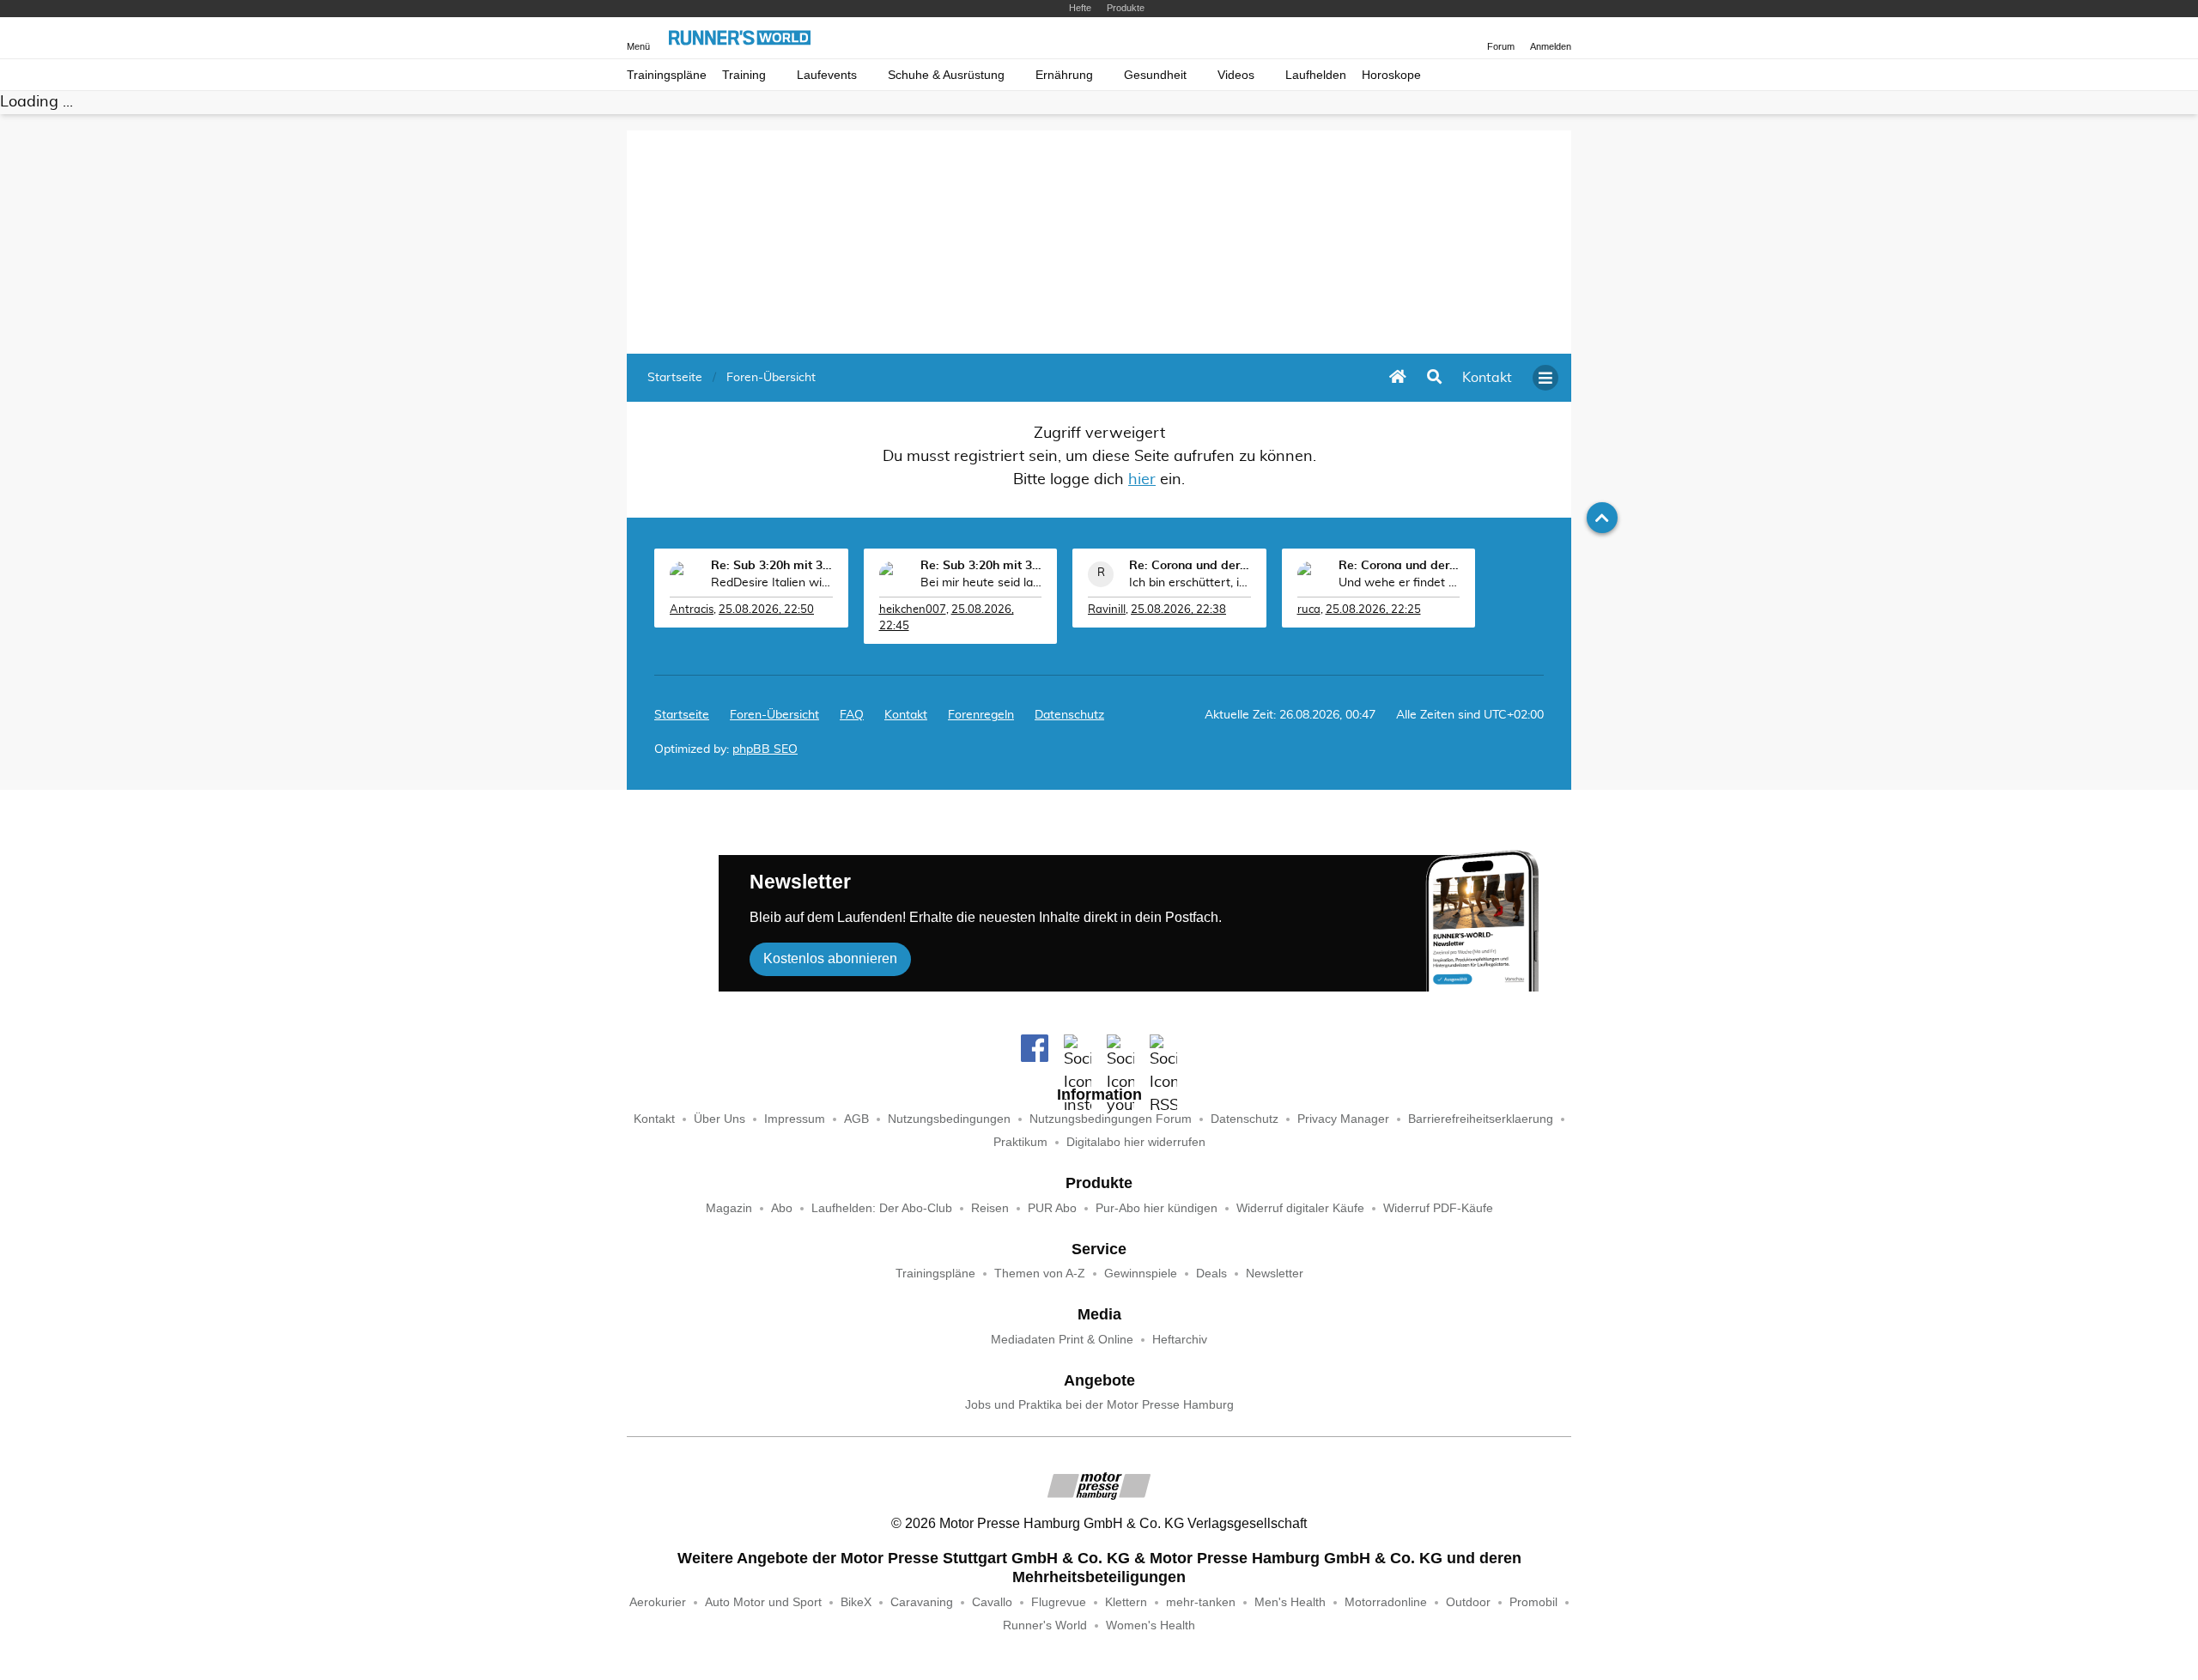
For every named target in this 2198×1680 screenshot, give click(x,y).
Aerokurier (658, 1602)
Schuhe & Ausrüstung (946, 75)
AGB (856, 1119)
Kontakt (654, 1119)
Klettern (1126, 1602)
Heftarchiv (1180, 1340)
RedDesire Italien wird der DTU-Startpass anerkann (772, 583)
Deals (1211, 1274)
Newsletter (1275, 1274)
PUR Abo (1052, 1208)
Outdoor (1468, 1602)
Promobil (1533, 1602)
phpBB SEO (765, 749)
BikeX (856, 1602)
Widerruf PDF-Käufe (1438, 1208)
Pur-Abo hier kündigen (1157, 1208)
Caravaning (922, 1602)
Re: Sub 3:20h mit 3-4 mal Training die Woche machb (772, 566)
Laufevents (827, 75)
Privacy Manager (1343, 1119)
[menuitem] (1487, 378)
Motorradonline (1386, 1602)
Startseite (682, 715)
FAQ (852, 715)
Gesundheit (1155, 75)
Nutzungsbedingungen (949, 1119)
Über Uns (720, 1119)
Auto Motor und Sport (763, 1602)
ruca (1309, 610)
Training (744, 75)
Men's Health (1290, 1602)
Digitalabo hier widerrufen (1136, 1142)
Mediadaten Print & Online (1062, 1340)
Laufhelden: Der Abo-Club (882, 1208)
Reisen (990, 1208)
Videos (1236, 75)
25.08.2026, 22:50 (766, 610)
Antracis (692, 610)
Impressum (795, 1119)
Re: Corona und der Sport (1190, 566)
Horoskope (1391, 75)
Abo (782, 1208)
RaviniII (1107, 610)
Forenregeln (981, 715)
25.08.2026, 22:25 (1373, 610)
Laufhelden (1316, 75)
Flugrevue (1059, 1602)
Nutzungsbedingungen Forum (1111, 1119)
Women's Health (1151, 1625)
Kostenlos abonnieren (830, 958)
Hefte (1080, 8)
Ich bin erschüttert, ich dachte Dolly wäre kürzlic (1190, 583)
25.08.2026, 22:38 (1178, 610)
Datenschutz (1069, 715)
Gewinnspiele (1141, 1274)
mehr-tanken (1201, 1602)
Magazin (729, 1208)
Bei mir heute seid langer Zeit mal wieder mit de (981, 583)
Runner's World (1045, 1625)
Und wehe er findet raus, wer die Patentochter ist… (1400, 583)
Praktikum (1020, 1142)
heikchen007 (913, 610)
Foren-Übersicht (774, 715)
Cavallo (992, 1602)
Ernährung (1064, 75)
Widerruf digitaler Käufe (1300, 1208)
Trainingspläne (667, 75)
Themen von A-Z (1040, 1274)
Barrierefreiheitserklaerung (1481, 1119)
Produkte (1126, 8)
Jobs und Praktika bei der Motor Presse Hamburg (1099, 1405)
